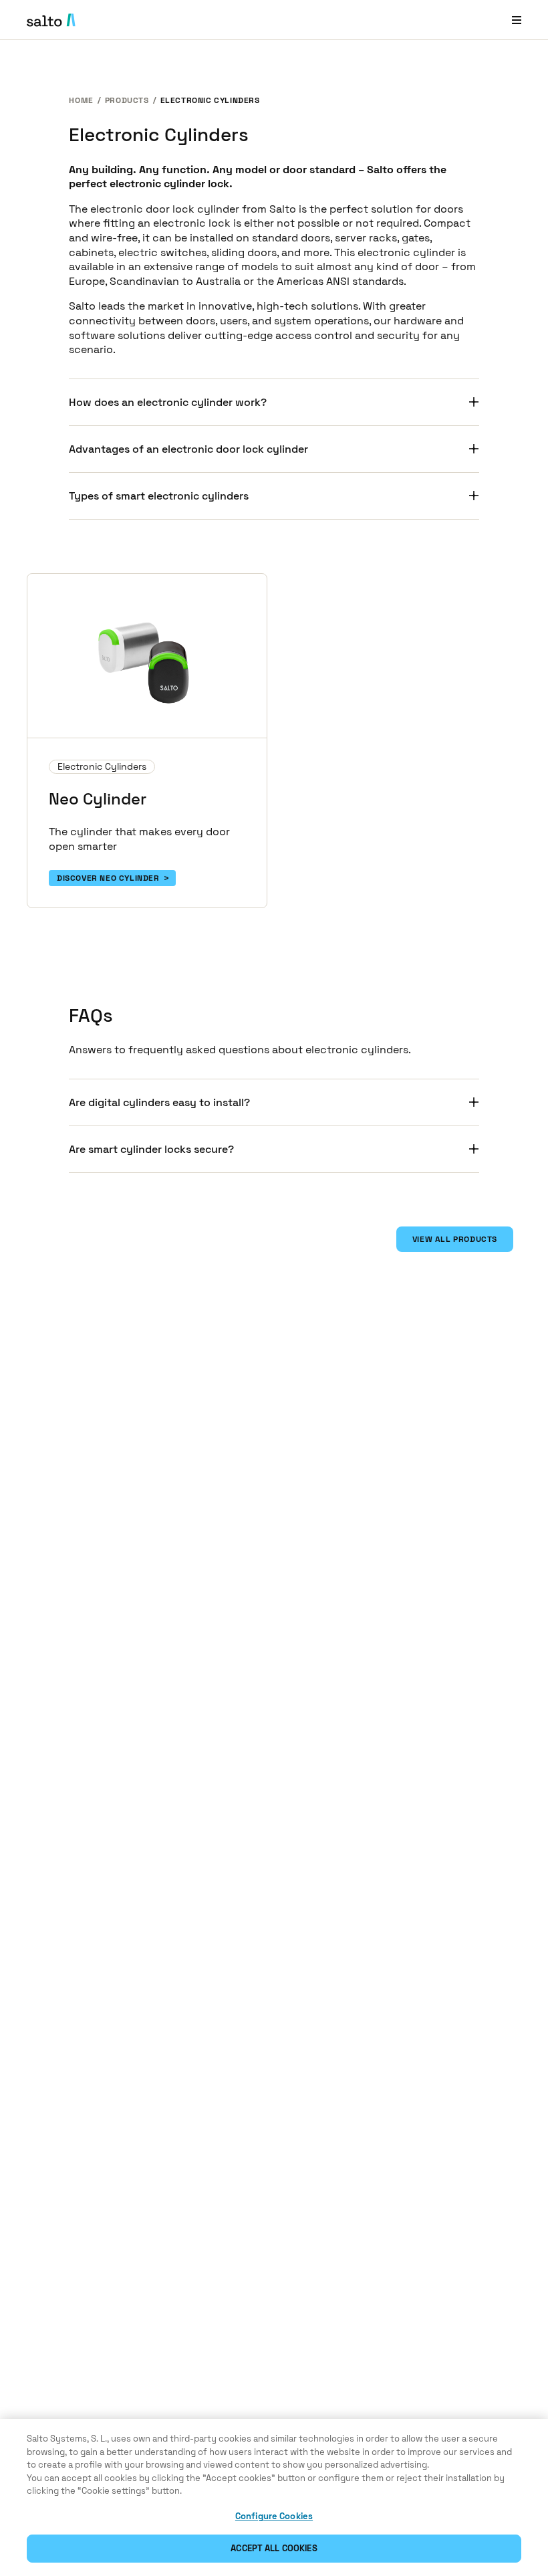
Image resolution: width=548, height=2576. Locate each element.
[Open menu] (517, 20)
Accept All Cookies (274, 2548)
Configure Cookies (274, 2516)
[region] (274, 2497)
